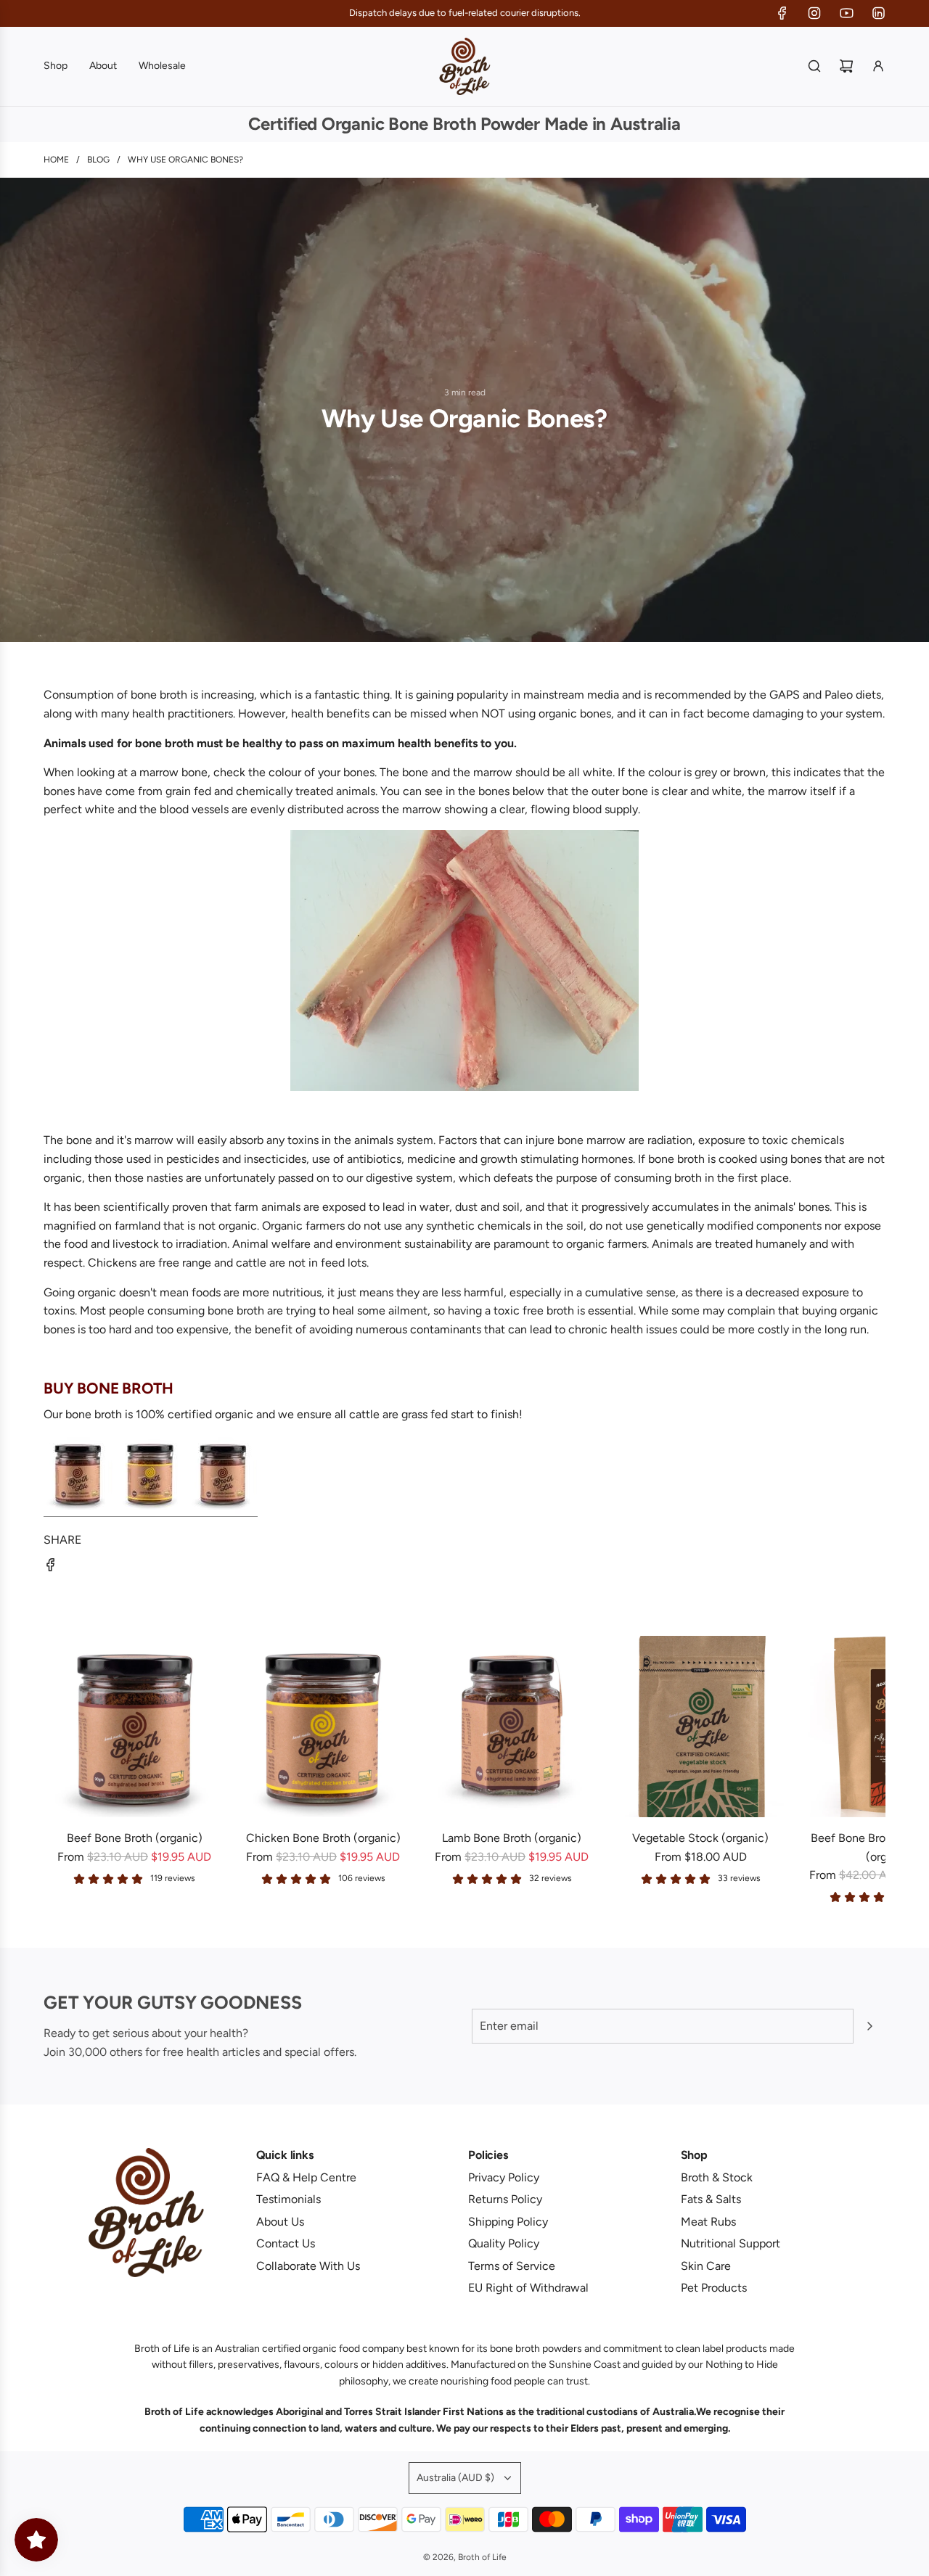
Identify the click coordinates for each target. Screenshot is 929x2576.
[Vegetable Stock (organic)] (700, 1727)
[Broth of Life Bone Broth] (151, 1510)
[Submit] (869, 2026)
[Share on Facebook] (51, 1568)
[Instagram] (814, 13)
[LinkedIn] (878, 13)
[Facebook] (782, 13)
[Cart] (846, 66)
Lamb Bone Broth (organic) (512, 1838)
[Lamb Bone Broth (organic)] (512, 1727)
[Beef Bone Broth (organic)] (134, 1727)
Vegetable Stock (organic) (700, 1838)
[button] (60, 1770)
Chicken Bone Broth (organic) (323, 1838)
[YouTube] (846, 13)
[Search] (814, 66)
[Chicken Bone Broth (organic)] (323, 1727)
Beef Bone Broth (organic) (135, 1838)
